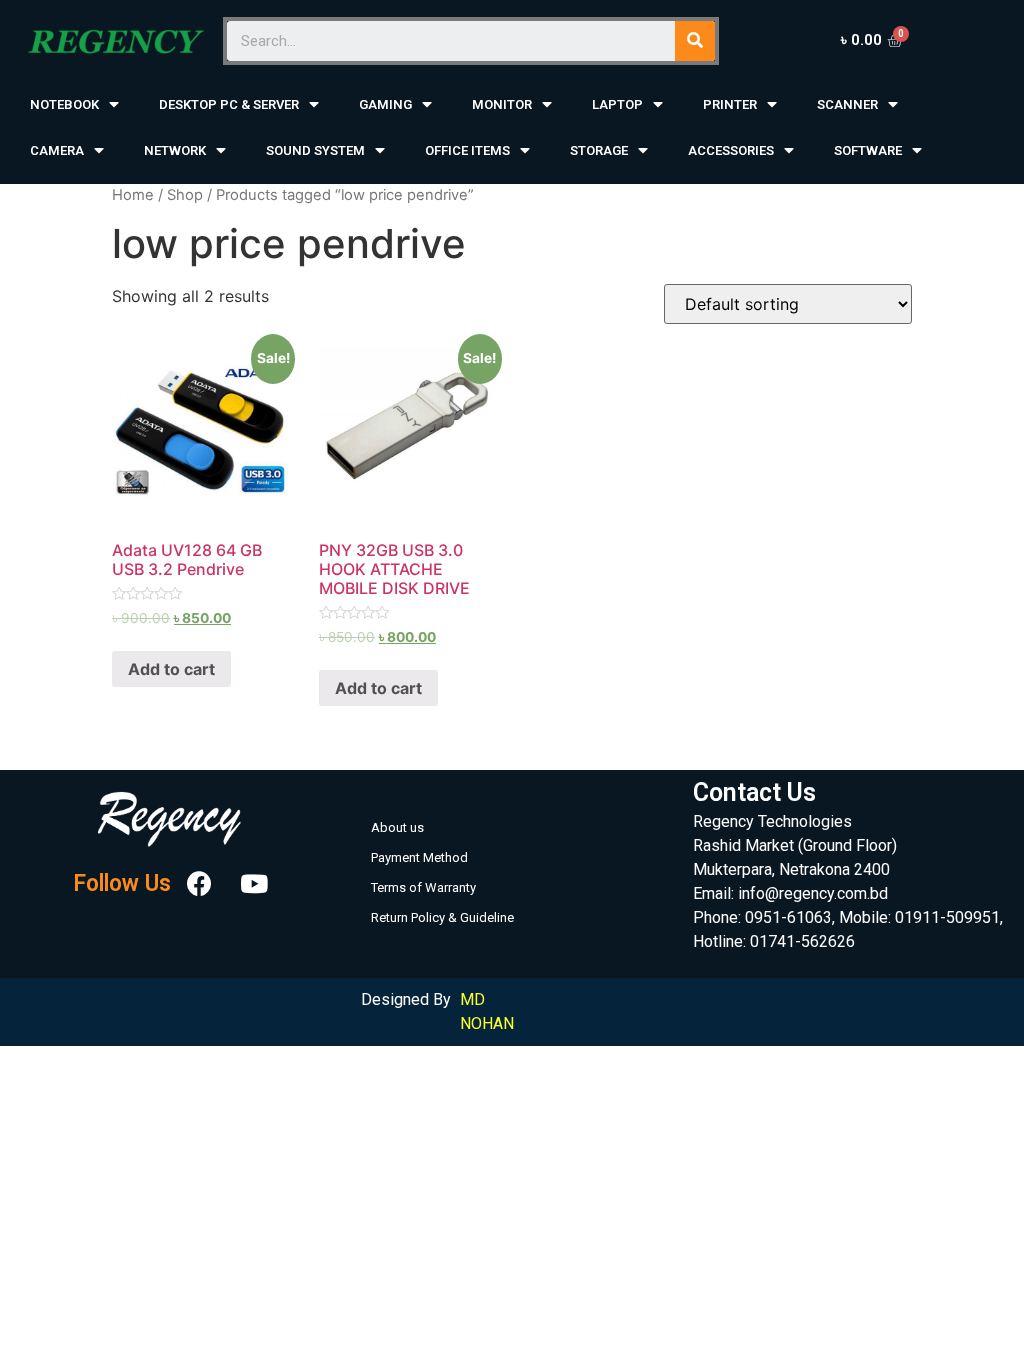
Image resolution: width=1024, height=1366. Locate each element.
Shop (185, 195)
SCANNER (847, 104)
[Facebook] (200, 884)
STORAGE (599, 150)
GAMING (385, 104)
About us (397, 827)
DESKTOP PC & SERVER (229, 104)
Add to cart (171, 669)
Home (133, 195)
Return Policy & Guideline (442, 917)
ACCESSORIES (731, 150)
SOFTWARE (868, 150)
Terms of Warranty (423, 887)
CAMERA (57, 150)
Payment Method (419, 857)
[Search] (695, 41)
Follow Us (122, 883)
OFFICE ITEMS (467, 150)
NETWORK (175, 150)
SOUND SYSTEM (315, 150)
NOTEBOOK (64, 104)
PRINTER (730, 104)
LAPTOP (617, 104)
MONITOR (502, 104)
